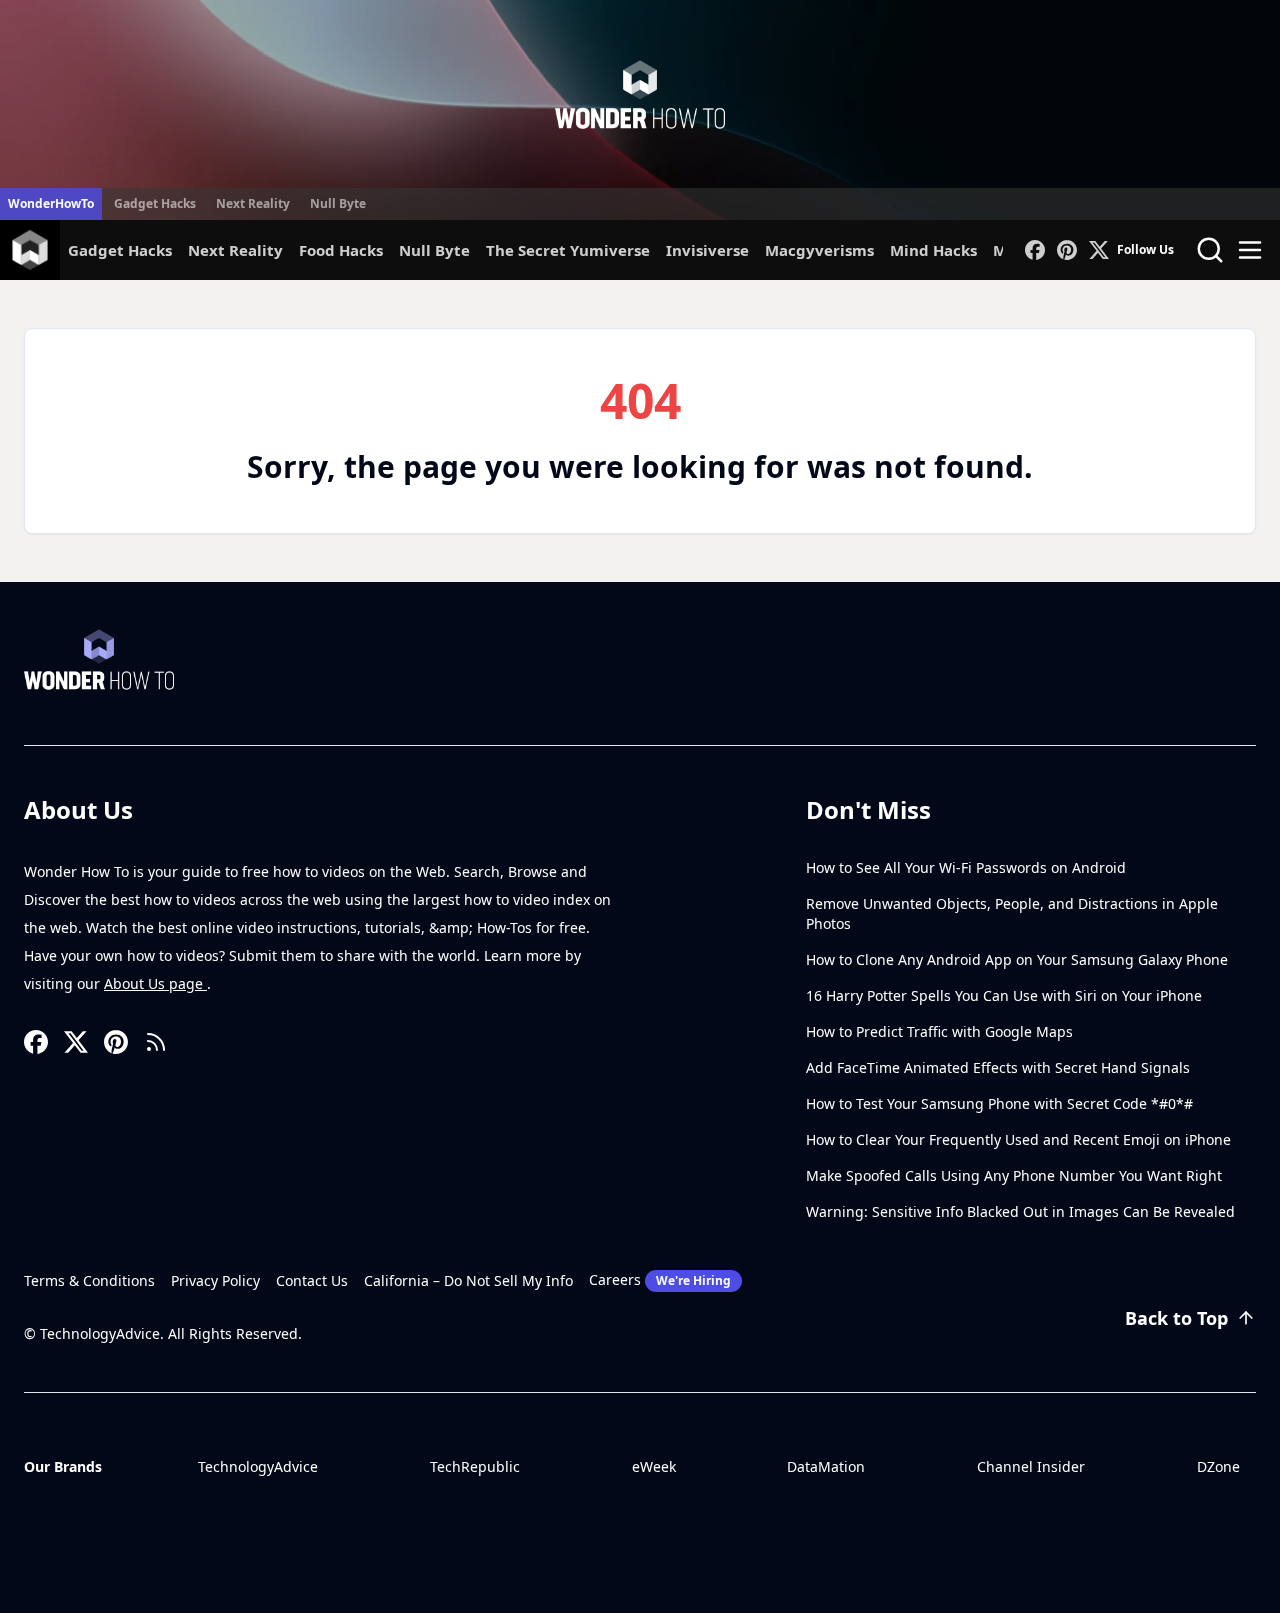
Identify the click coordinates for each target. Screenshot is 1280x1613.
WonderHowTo (51, 203)
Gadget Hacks (155, 203)
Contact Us (312, 1280)
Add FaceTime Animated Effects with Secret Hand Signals (998, 1067)
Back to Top (1176, 1318)
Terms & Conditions (89, 1280)
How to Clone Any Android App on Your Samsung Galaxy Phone (1017, 959)
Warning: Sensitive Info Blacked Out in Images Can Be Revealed (1020, 1211)
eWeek (654, 1466)
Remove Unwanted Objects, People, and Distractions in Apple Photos (1012, 913)
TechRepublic (475, 1466)
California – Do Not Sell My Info (468, 1280)
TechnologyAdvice (258, 1466)
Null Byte (338, 203)
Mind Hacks (933, 250)
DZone (1218, 1466)
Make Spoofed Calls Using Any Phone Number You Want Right (1014, 1175)
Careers (660, 1279)
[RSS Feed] (156, 1042)
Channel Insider (1031, 1466)
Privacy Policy (215, 1280)
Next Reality (253, 203)
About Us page (155, 983)
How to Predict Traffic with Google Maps (939, 1031)
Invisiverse (707, 250)
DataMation (826, 1466)
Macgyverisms (819, 250)
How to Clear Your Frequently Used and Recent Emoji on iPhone (1018, 1139)
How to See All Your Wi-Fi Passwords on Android (966, 867)
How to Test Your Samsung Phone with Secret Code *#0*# (999, 1103)
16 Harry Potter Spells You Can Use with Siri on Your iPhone (1004, 995)
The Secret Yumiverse (568, 250)
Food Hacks (341, 250)
